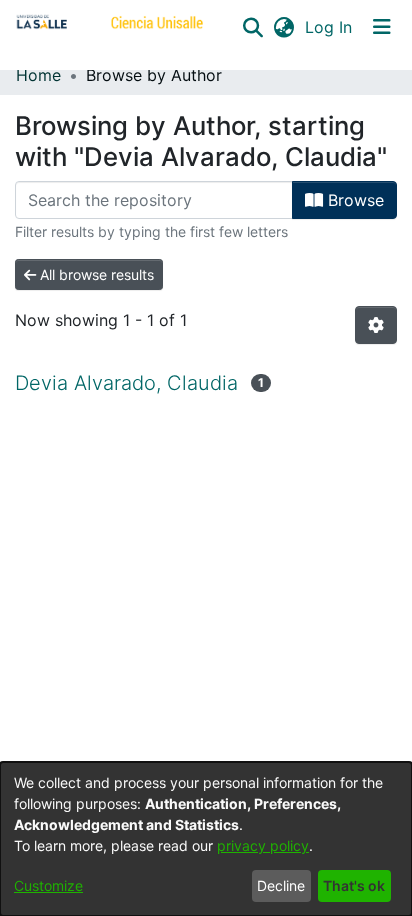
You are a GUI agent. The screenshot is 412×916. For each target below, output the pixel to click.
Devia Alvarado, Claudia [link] (126, 383)
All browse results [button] (95, 274)
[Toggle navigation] (382, 27)
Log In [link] (329, 27)
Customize (48, 885)
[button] (252, 27)
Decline (281, 885)
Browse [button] (353, 200)
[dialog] (206, 839)
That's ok (354, 885)
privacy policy (263, 845)
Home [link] (38, 75)
